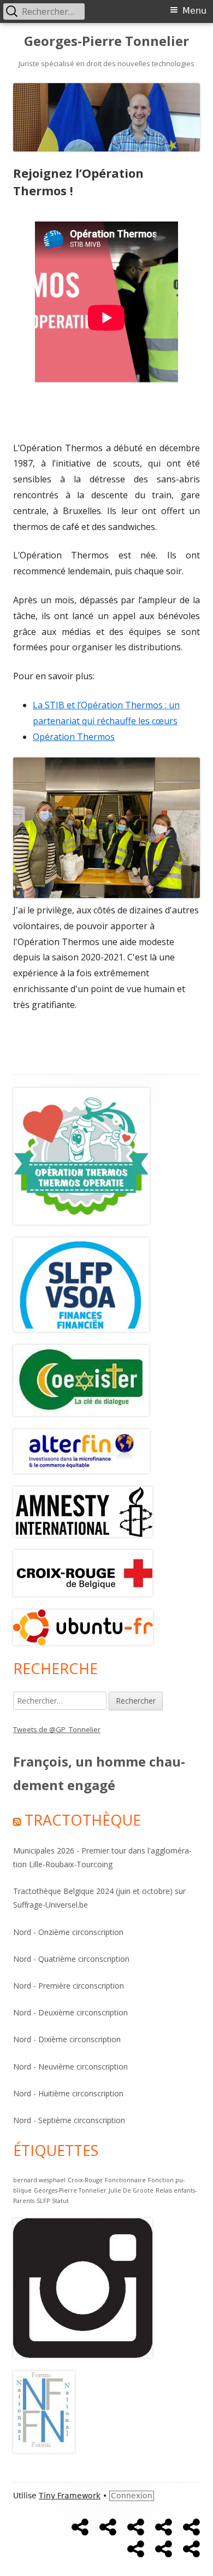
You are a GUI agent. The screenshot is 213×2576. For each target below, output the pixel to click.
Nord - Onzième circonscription (68, 1932)
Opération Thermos (74, 737)
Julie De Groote (131, 2190)
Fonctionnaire (125, 2180)
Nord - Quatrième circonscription (71, 1959)
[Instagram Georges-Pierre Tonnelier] (83, 2287)
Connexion (132, 2496)
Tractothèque (83, 1820)
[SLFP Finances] (81, 1284)
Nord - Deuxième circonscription (70, 2012)
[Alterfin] (81, 1450)
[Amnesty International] (81, 1379)
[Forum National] (44, 2411)
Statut (60, 2201)
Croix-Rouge (85, 2180)
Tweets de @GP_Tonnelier (57, 1729)
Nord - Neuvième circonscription (70, 2067)
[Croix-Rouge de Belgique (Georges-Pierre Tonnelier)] (83, 1572)
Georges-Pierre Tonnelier (106, 41)
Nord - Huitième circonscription (68, 2093)
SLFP (43, 2201)
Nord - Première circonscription (69, 1986)
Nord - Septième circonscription (69, 2120)
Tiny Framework (70, 2496)
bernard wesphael (39, 2180)
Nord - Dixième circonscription (67, 2039)
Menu (194, 11)
